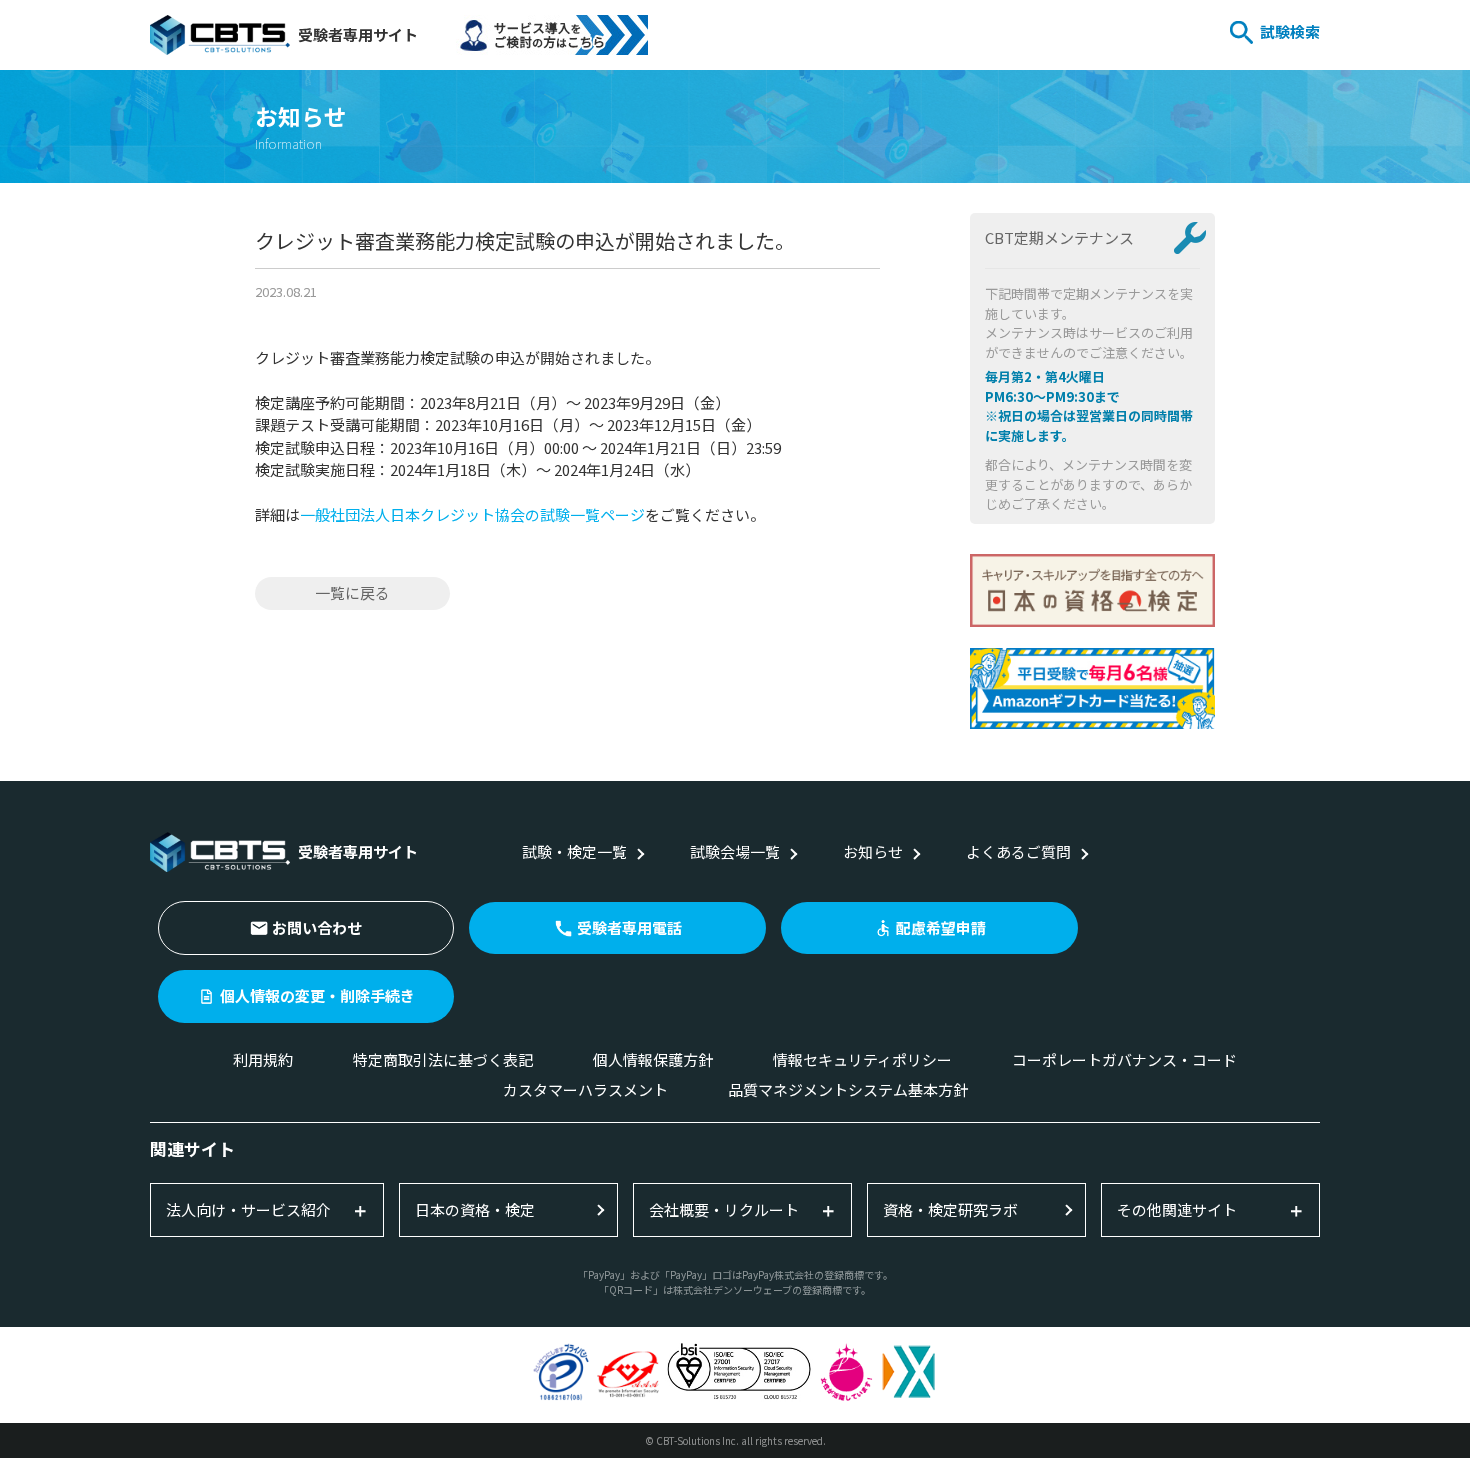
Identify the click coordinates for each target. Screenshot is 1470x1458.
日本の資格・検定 (475, 1209)
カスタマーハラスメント (585, 1089)
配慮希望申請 (941, 927)
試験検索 (1290, 31)
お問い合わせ (317, 927)
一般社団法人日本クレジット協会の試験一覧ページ (472, 514)
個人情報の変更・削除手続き (317, 995)
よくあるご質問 (1018, 851)
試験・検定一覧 (574, 851)
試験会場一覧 (735, 851)
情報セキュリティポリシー (862, 1059)
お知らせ (873, 851)
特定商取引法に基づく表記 (443, 1059)
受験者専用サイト (358, 34)
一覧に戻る (352, 592)
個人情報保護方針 (653, 1059)
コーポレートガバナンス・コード (1124, 1059)
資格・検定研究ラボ (950, 1209)
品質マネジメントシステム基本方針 (848, 1089)
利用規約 (263, 1059)
